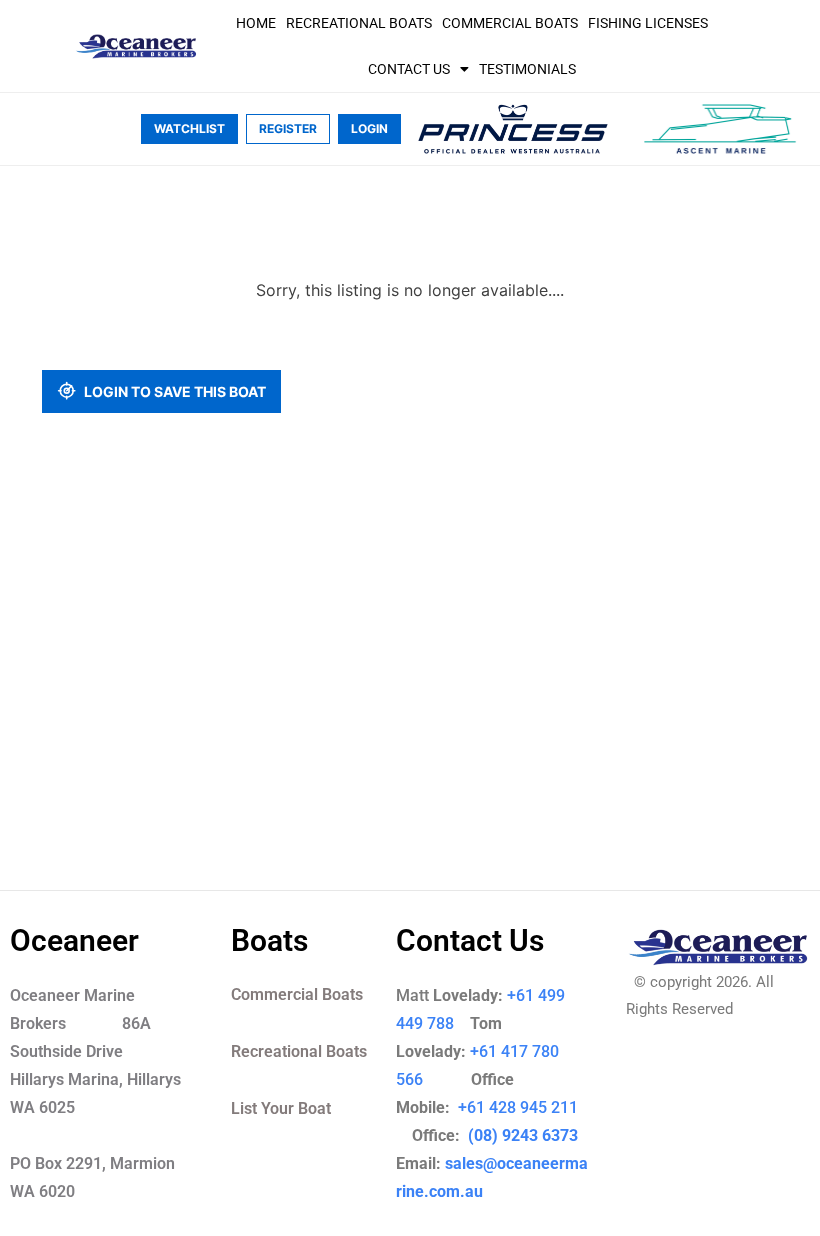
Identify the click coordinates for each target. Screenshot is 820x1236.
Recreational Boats (359, 23)
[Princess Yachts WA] (513, 129)
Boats (269, 940)
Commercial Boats (510, 23)
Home (256, 23)
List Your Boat (281, 1108)
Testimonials (527, 69)
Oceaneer (74, 940)
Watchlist (189, 128)
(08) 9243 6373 (521, 1135)
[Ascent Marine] (720, 129)
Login (369, 128)
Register (288, 128)
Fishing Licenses (648, 23)
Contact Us (409, 69)
